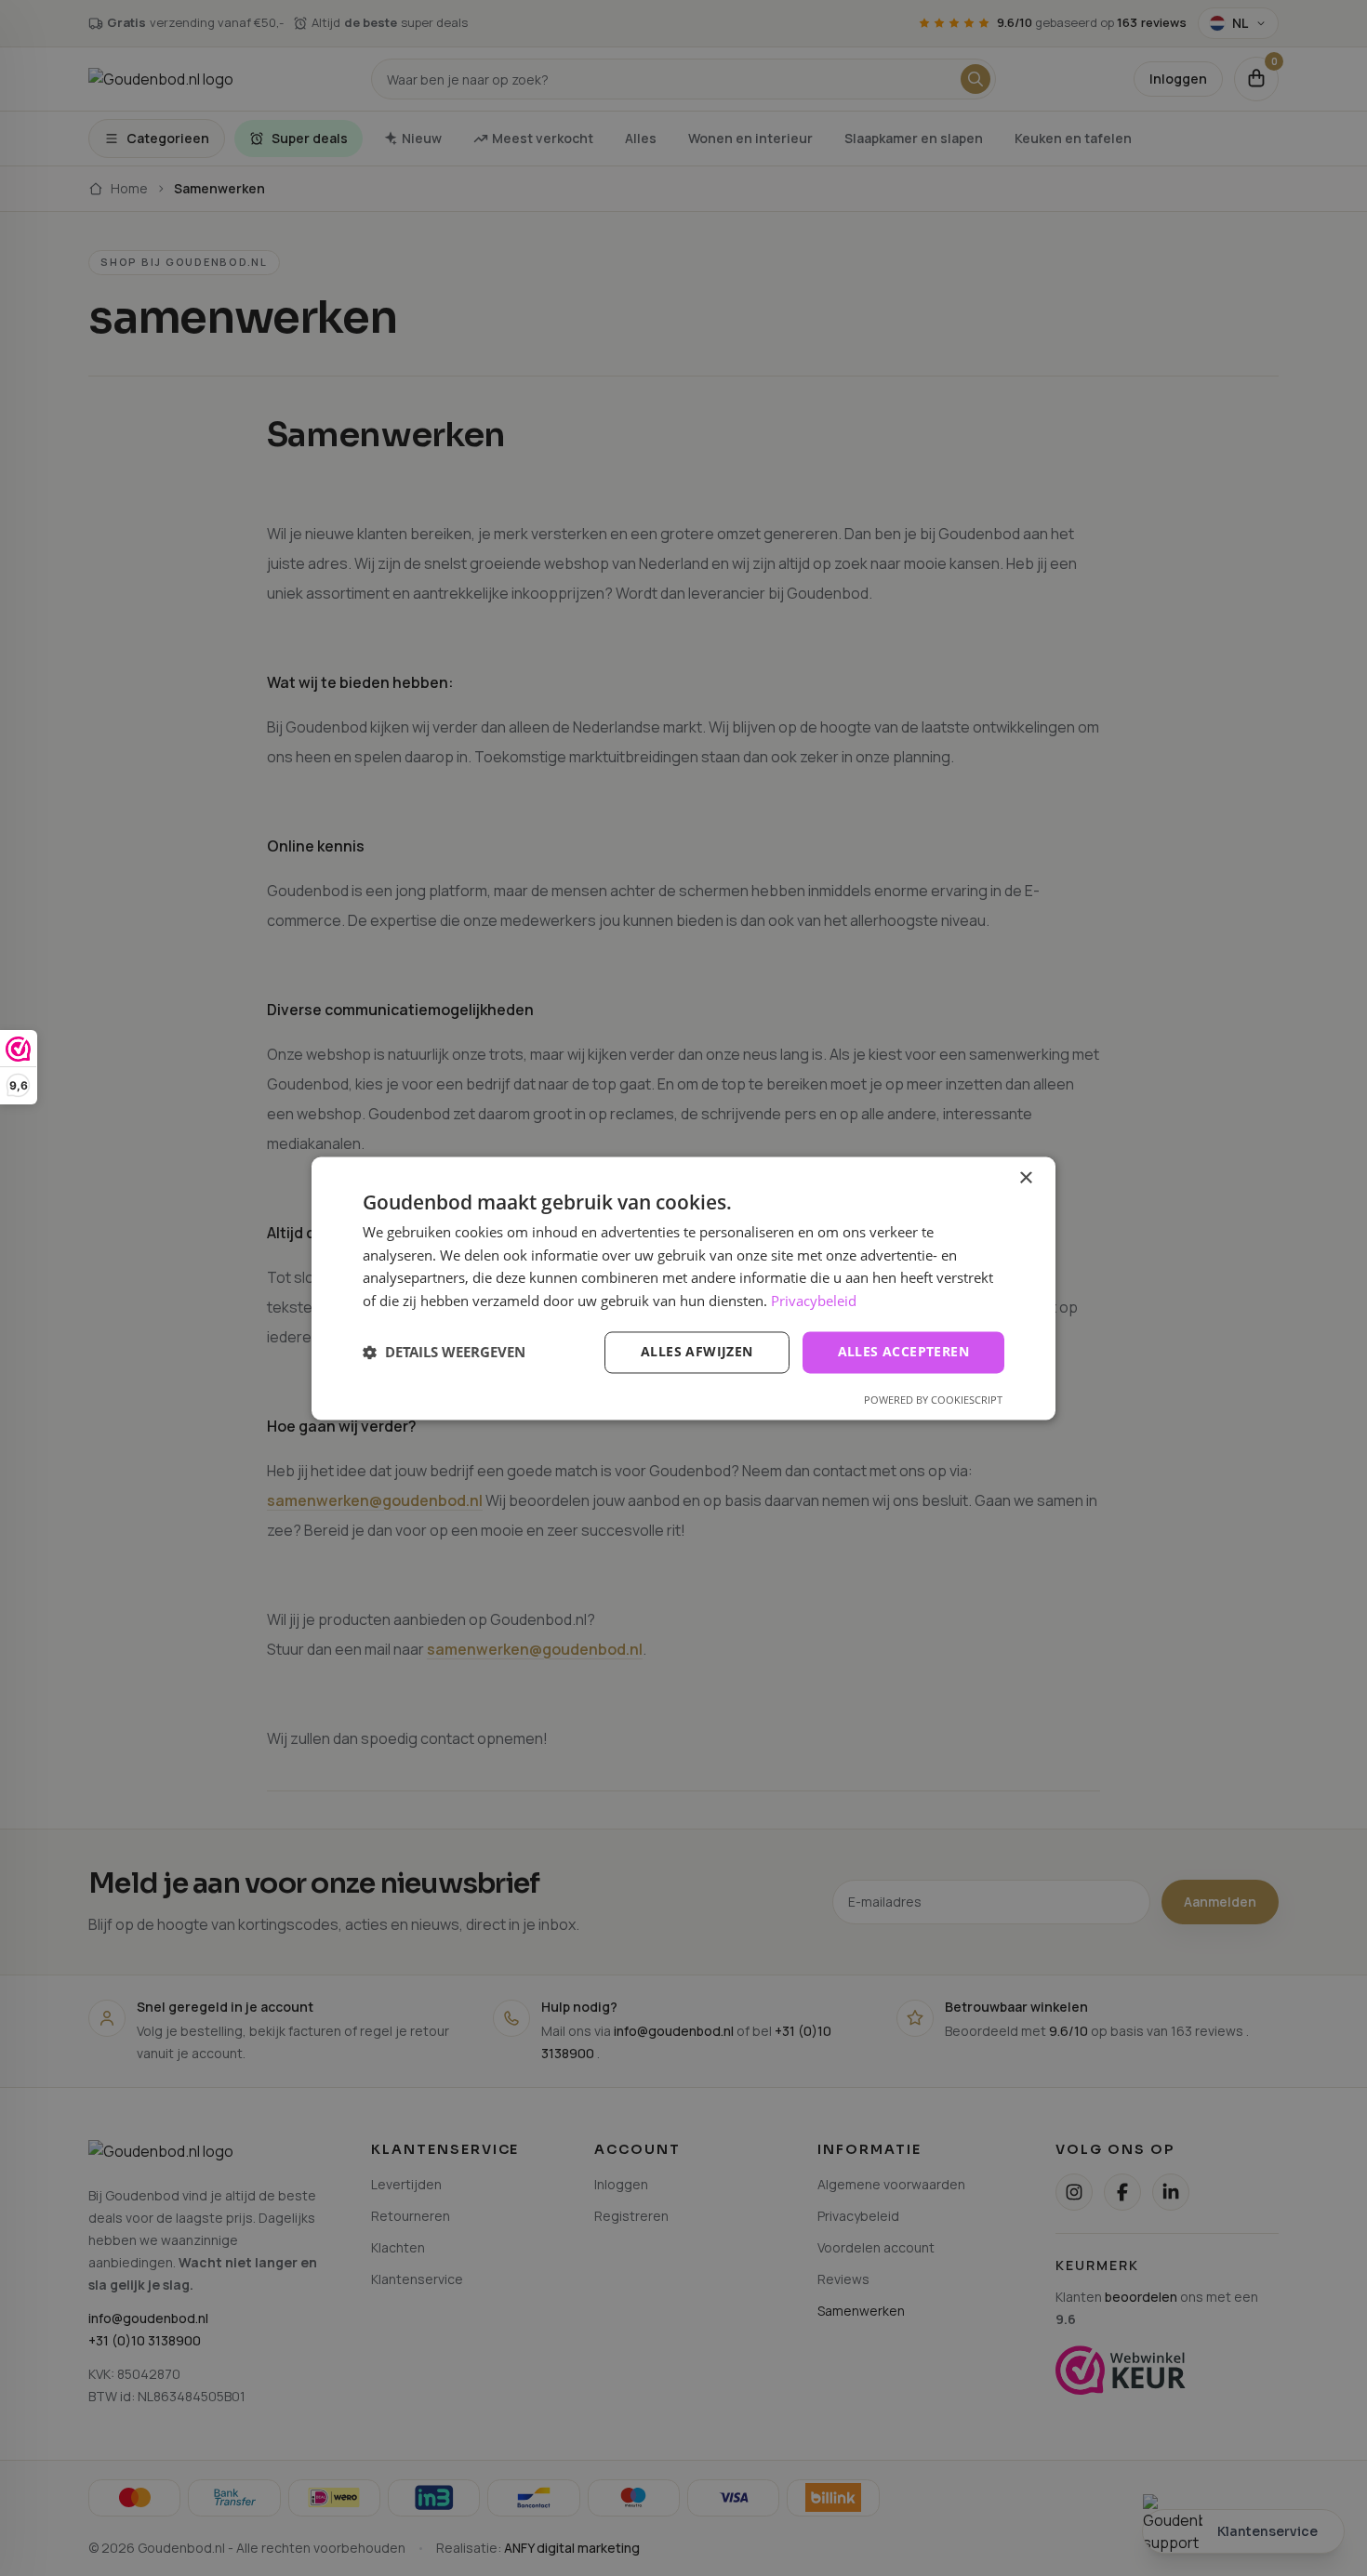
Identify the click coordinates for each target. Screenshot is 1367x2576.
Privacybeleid (814, 1301)
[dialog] (683, 1288)
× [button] (1025, 1178)
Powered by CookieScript (933, 1400)
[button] (444, 1353)
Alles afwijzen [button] (697, 1351)
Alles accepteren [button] (903, 1351)
